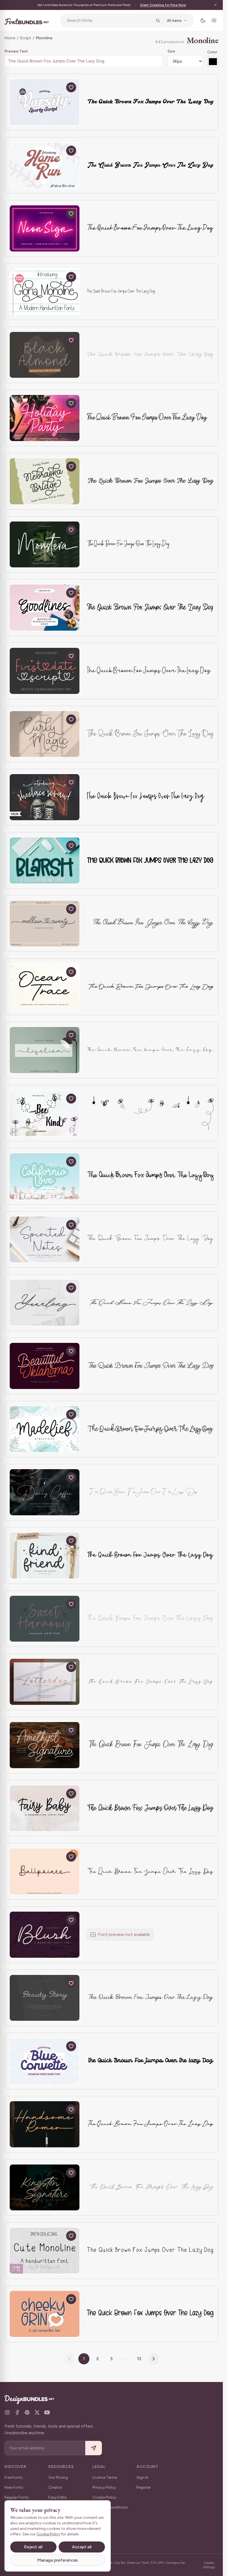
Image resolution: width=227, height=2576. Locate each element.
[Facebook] (17, 2412)
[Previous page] (69, 2359)
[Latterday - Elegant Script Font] (45, 1682)
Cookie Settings (209, 2565)
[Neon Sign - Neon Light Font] (45, 228)
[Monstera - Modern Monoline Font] (45, 545)
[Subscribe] (94, 2448)
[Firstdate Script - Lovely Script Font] (45, 671)
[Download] (58, 87)
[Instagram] (7, 2412)
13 (139, 2359)
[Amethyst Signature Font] (45, 1745)
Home (10, 38)
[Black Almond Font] (45, 355)
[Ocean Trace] (45, 987)
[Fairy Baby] (45, 1808)
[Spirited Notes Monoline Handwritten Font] (45, 1240)
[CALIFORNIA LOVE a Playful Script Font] (45, 1176)
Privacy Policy (104, 2487)
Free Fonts (14, 2477)
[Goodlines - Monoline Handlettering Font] (45, 608)
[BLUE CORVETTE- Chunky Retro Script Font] (45, 2061)
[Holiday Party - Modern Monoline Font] (45, 418)
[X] (37, 2412)
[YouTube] (47, 2412)
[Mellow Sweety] (45, 924)
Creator (55, 2487)
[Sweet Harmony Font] (45, 1619)
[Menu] (214, 20)
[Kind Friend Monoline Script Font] (45, 1556)
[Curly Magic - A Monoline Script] (45, 734)
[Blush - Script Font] (45, 1935)
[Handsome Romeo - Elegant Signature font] (45, 2124)
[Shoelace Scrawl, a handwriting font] (45, 797)
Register (144, 2487)
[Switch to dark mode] (203, 20)
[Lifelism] (45, 1050)
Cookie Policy (104, 2497)
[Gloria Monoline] (45, 292)
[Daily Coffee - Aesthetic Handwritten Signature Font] (45, 1492)
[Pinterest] (27, 2412)
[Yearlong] (45, 1303)
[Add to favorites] (71, 87)
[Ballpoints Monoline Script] (45, 1871)
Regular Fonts (17, 2497)
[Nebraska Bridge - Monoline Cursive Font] (45, 481)
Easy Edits (58, 2497)
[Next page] (154, 2359)
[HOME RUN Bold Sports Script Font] (45, 165)
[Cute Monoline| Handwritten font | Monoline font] (45, 2251)
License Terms (105, 2477)
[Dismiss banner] (215, 5)
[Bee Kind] (45, 1113)
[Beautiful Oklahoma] (45, 1366)
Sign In (142, 2477)
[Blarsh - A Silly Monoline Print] (45, 860)
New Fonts (14, 2487)
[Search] (158, 20)
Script (25, 38)
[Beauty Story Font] (45, 1998)
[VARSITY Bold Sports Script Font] (45, 102)
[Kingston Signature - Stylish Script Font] (45, 2188)
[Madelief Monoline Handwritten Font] (45, 1429)
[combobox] (110, 20)
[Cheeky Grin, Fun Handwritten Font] (45, 2314)
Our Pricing (58, 2477)
